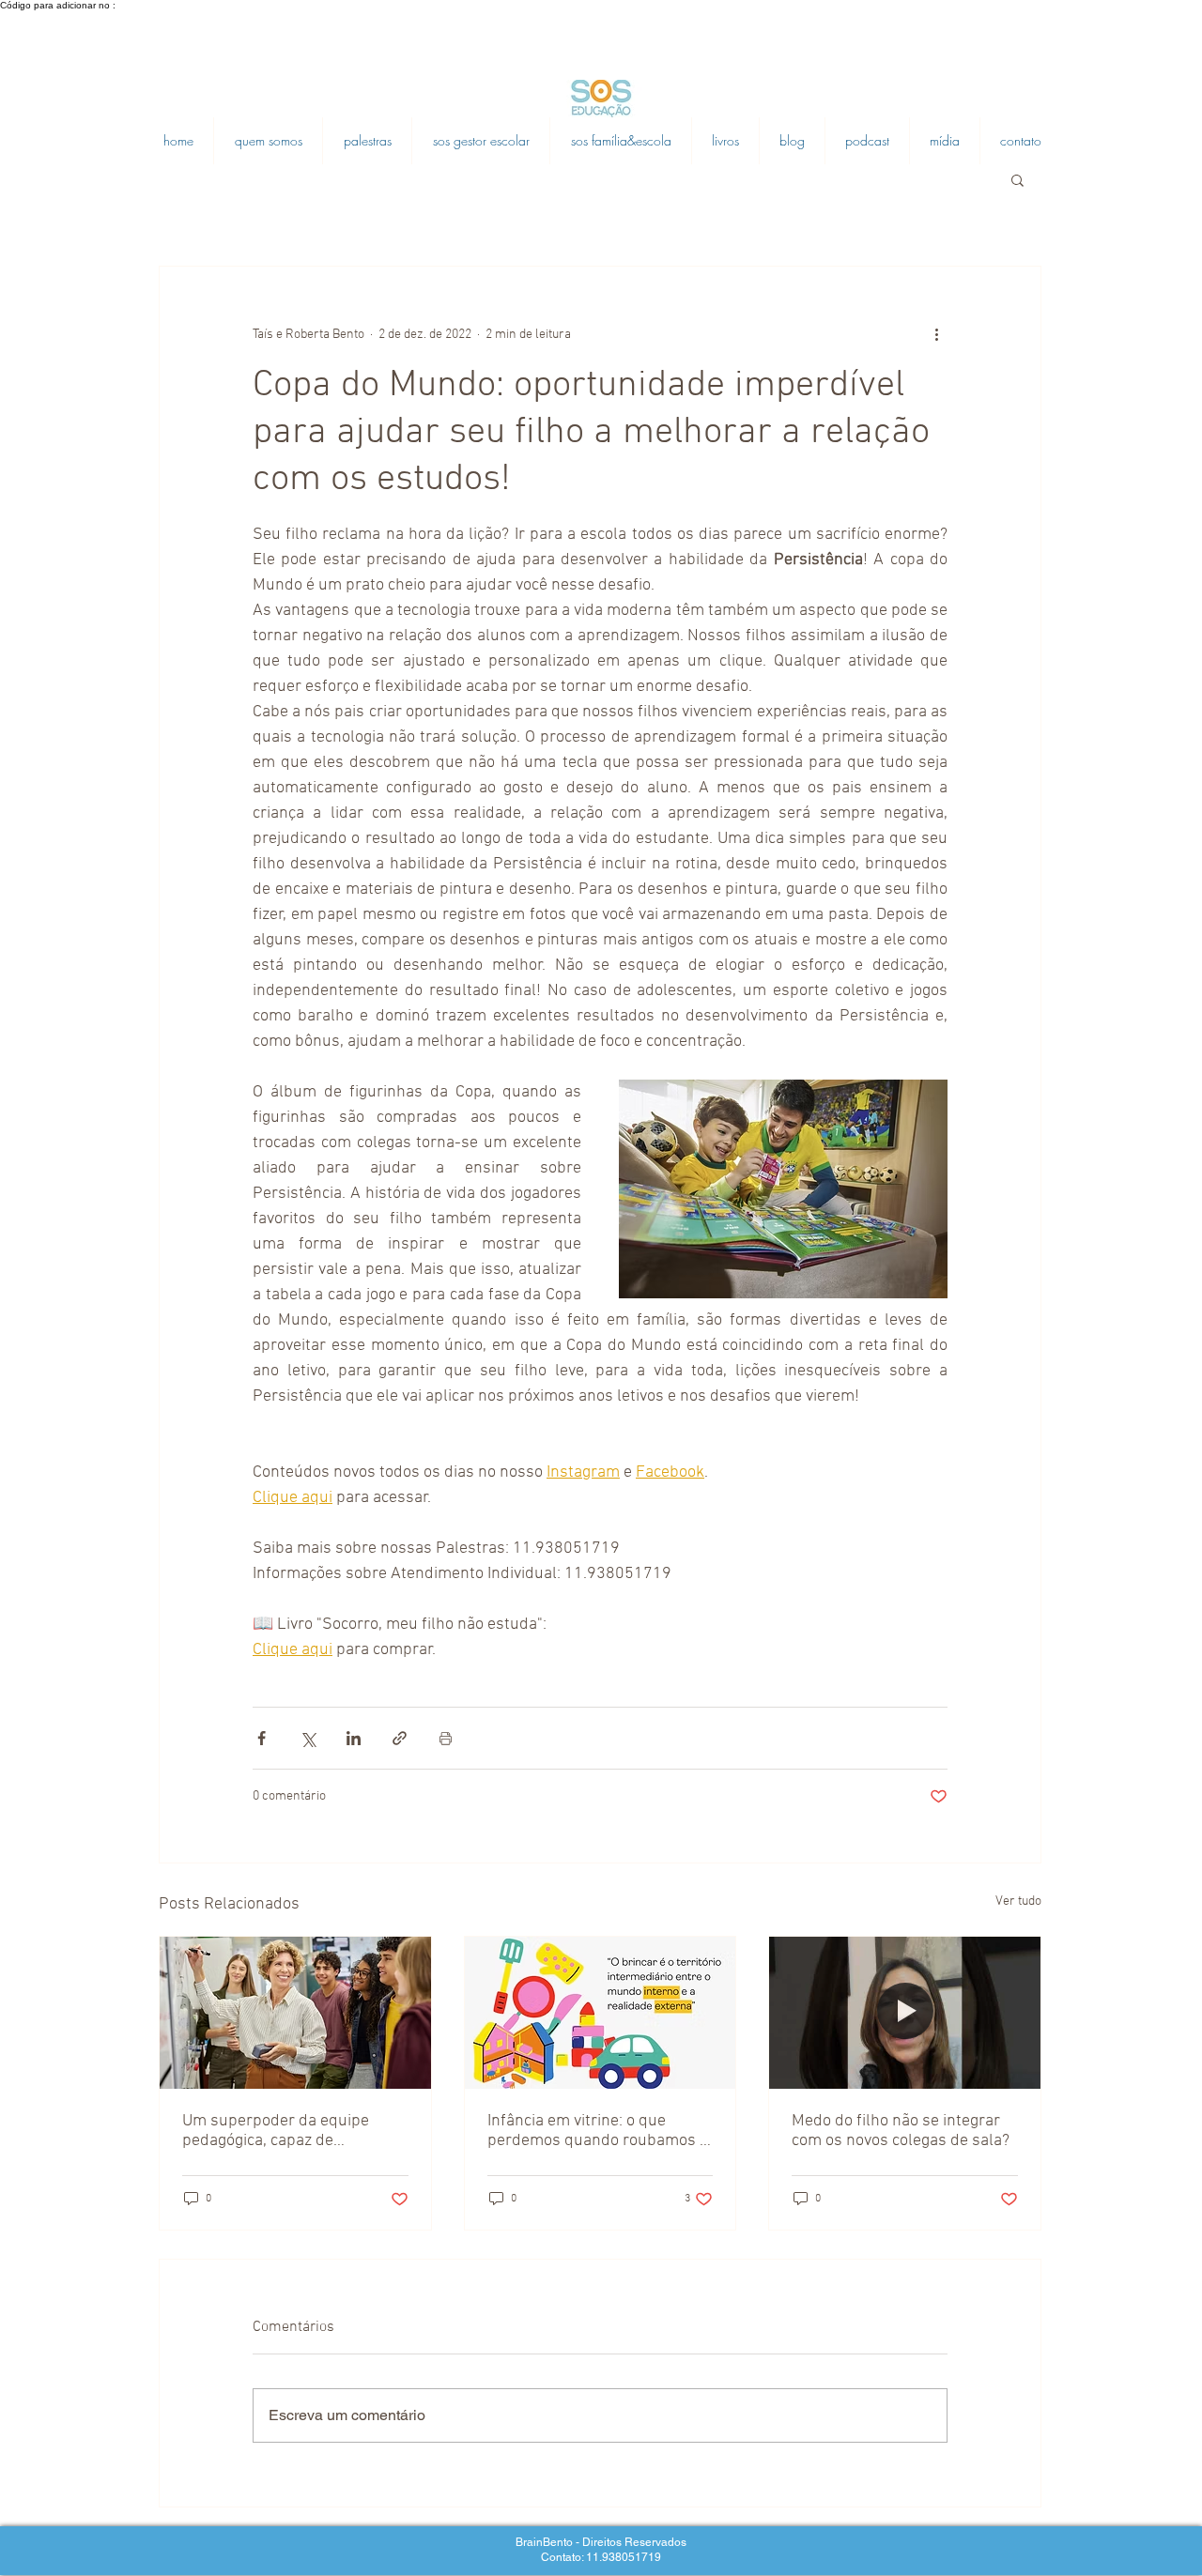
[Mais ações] (936, 334)
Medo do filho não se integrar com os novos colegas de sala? (901, 2131)
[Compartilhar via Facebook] (262, 1738)
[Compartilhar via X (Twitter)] (308, 1738)
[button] (1017, 179)
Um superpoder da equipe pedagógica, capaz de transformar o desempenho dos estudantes (281, 2131)
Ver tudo (1018, 1901)
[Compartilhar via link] (400, 1738)
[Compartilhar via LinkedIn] (354, 1738)
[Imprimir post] (446, 1738)
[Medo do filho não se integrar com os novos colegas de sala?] (905, 2013)
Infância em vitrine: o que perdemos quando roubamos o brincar (598, 2131)
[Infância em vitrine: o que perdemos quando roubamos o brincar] (601, 2013)
